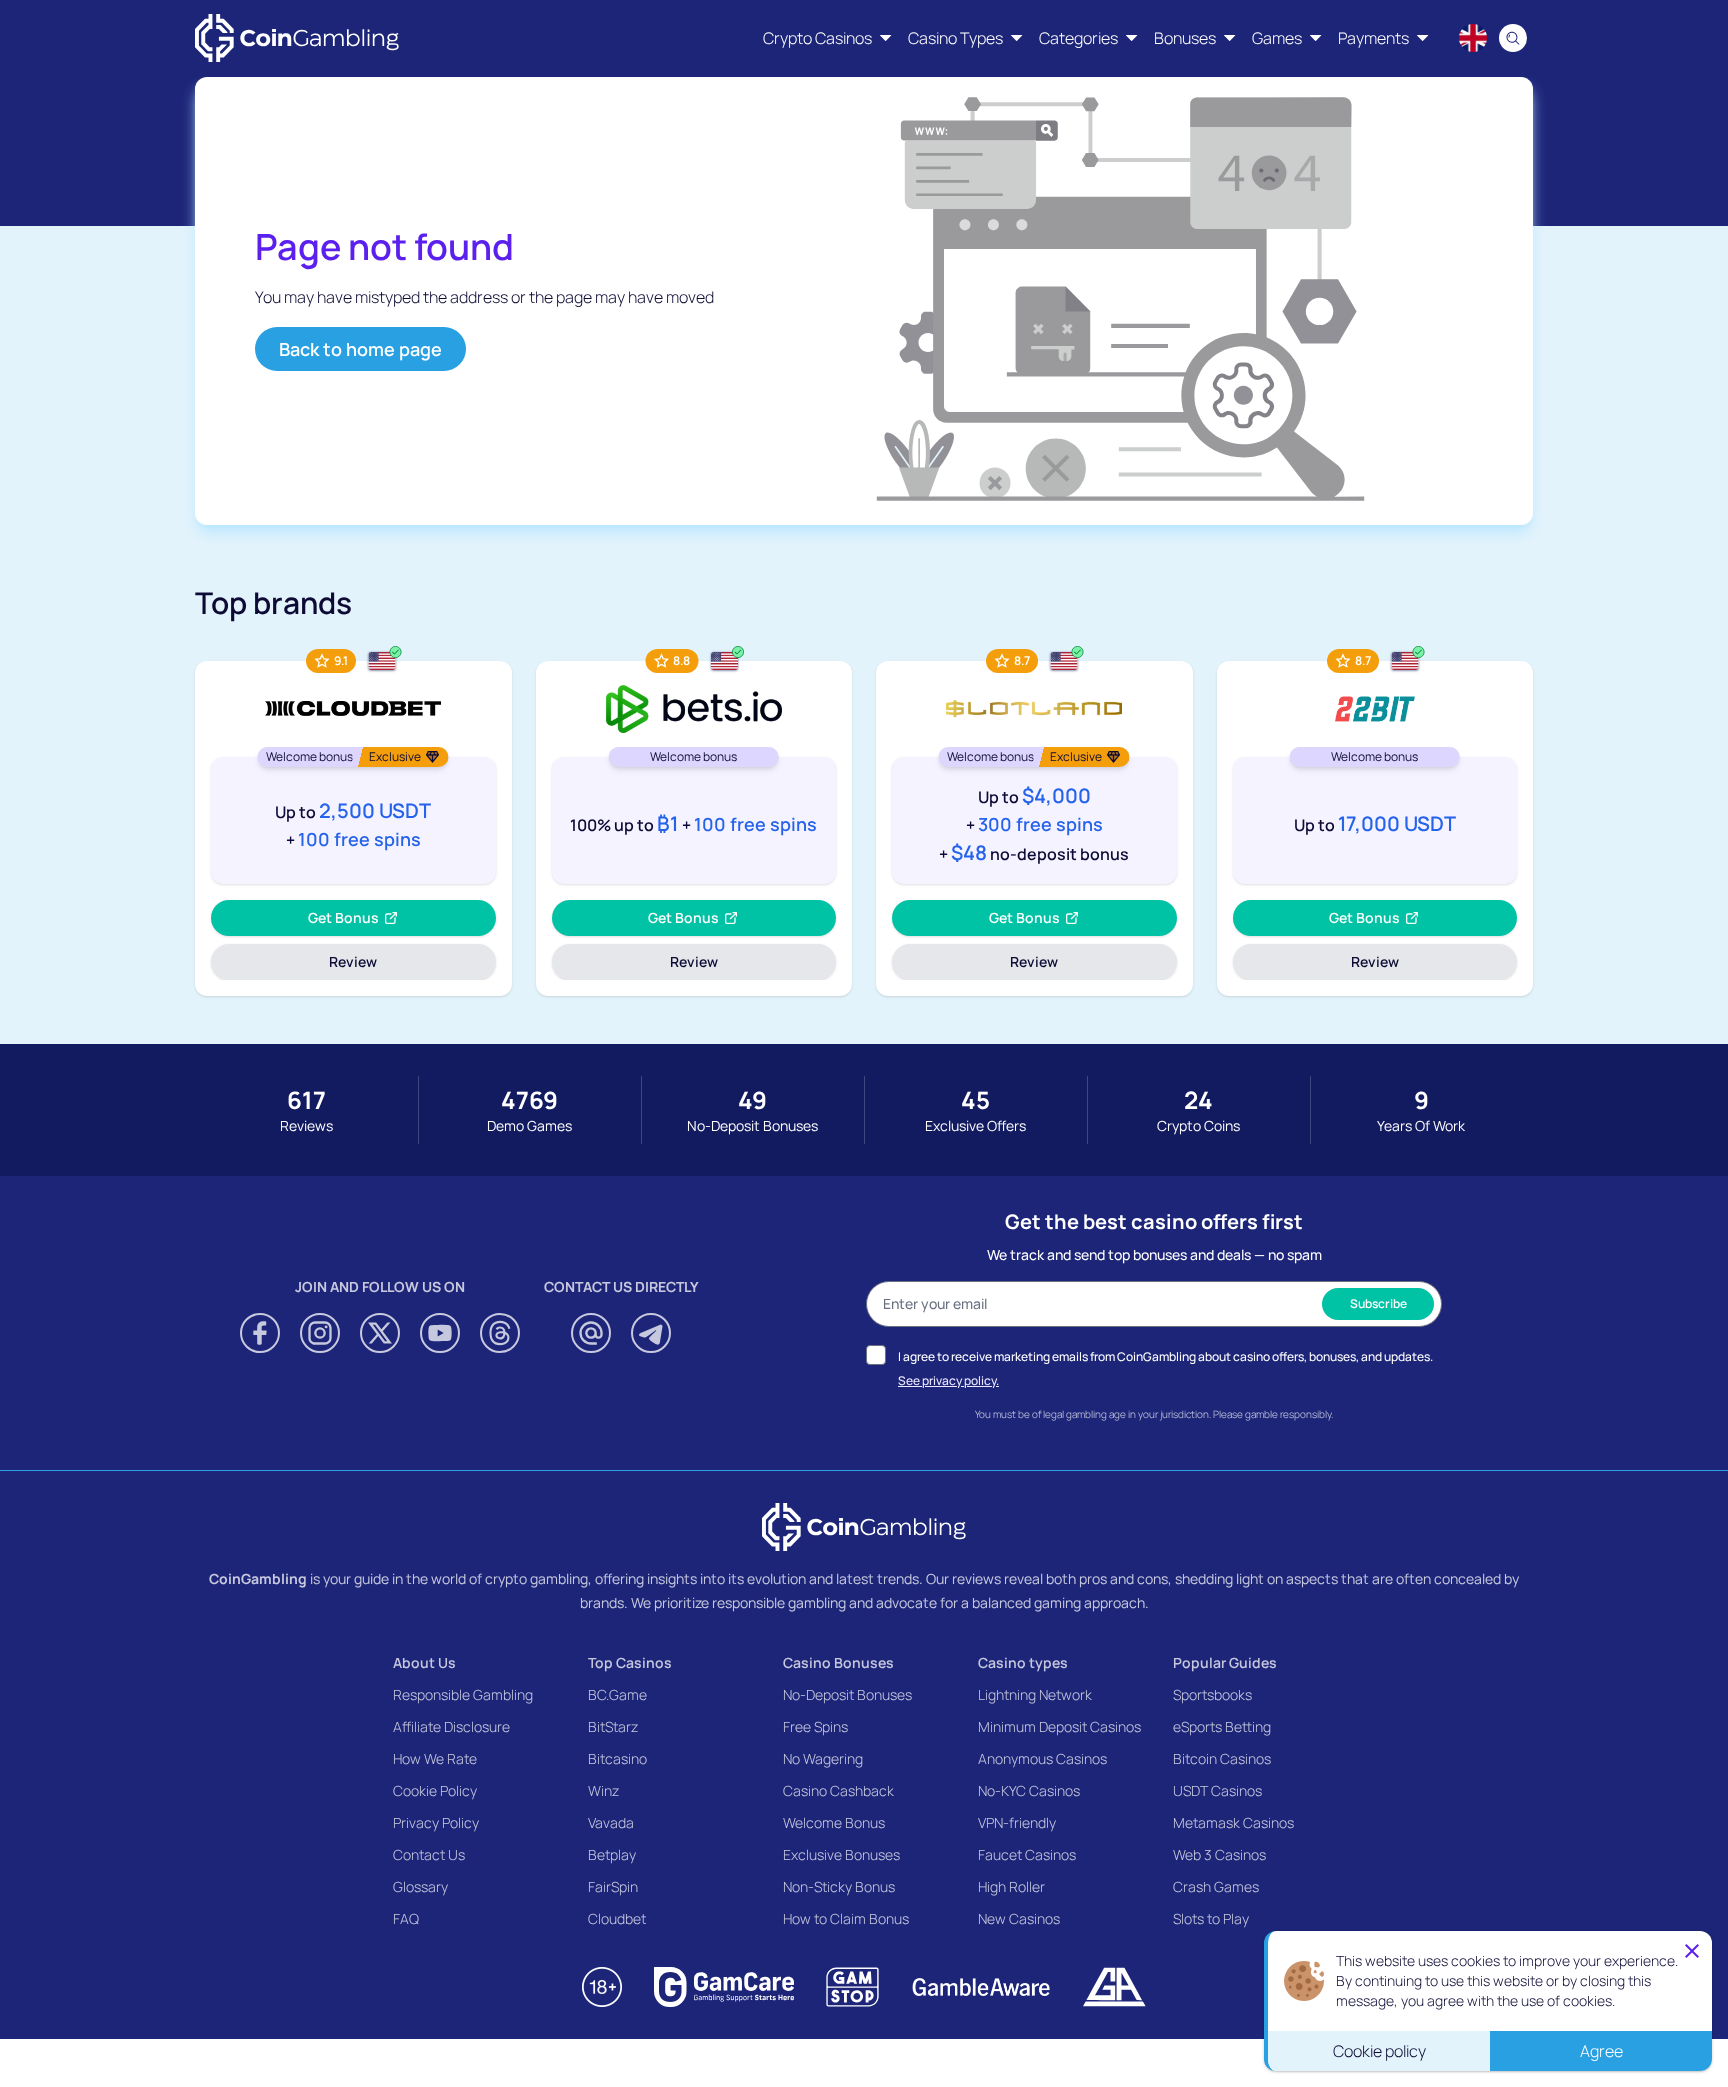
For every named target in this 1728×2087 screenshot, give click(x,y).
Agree (1601, 2051)
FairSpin (613, 1886)
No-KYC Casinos (1029, 1790)
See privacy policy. (948, 1380)
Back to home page (360, 349)
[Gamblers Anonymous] (1114, 1987)
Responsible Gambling (463, 1694)
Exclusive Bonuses (841, 1854)
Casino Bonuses (838, 1662)
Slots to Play (1211, 1918)
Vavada (611, 1822)
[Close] (1692, 1951)
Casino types (1023, 1662)
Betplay (612, 1854)
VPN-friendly (1017, 1822)
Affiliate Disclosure (451, 1726)
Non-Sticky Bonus (839, 1886)
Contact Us (429, 1854)
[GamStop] (852, 1987)
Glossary (420, 1886)
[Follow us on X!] (380, 1333)
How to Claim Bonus (846, 1918)
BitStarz (613, 1726)
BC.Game (617, 1694)
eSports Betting (1222, 1726)
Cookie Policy (435, 1790)
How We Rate (435, 1758)
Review (380, 966)
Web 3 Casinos (1219, 1854)
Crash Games (1216, 1886)
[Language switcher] (1473, 38)
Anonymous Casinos (1042, 1758)
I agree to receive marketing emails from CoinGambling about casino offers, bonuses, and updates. (1165, 1356)
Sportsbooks (1212, 1694)
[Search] (1513, 38)
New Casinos (1019, 1918)
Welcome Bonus (834, 1822)
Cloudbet (617, 1918)
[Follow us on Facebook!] (260, 1333)
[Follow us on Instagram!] (320, 1333)
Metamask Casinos (1233, 1822)
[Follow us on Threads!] (500, 1333)
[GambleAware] (981, 1987)
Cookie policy (1379, 2051)
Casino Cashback (838, 1790)
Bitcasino (617, 1758)
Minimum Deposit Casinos (1059, 1726)
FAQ (406, 1918)
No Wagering (823, 1758)
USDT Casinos (1217, 1790)
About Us (424, 1662)
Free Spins (815, 1726)
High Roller (1011, 1886)
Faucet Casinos (1027, 1854)
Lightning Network (1035, 1694)
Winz (603, 1790)
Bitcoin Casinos (1222, 1758)
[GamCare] (724, 1987)
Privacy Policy (436, 1822)
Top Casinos (630, 1662)
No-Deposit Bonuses (847, 1694)
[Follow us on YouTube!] (440, 1333)
